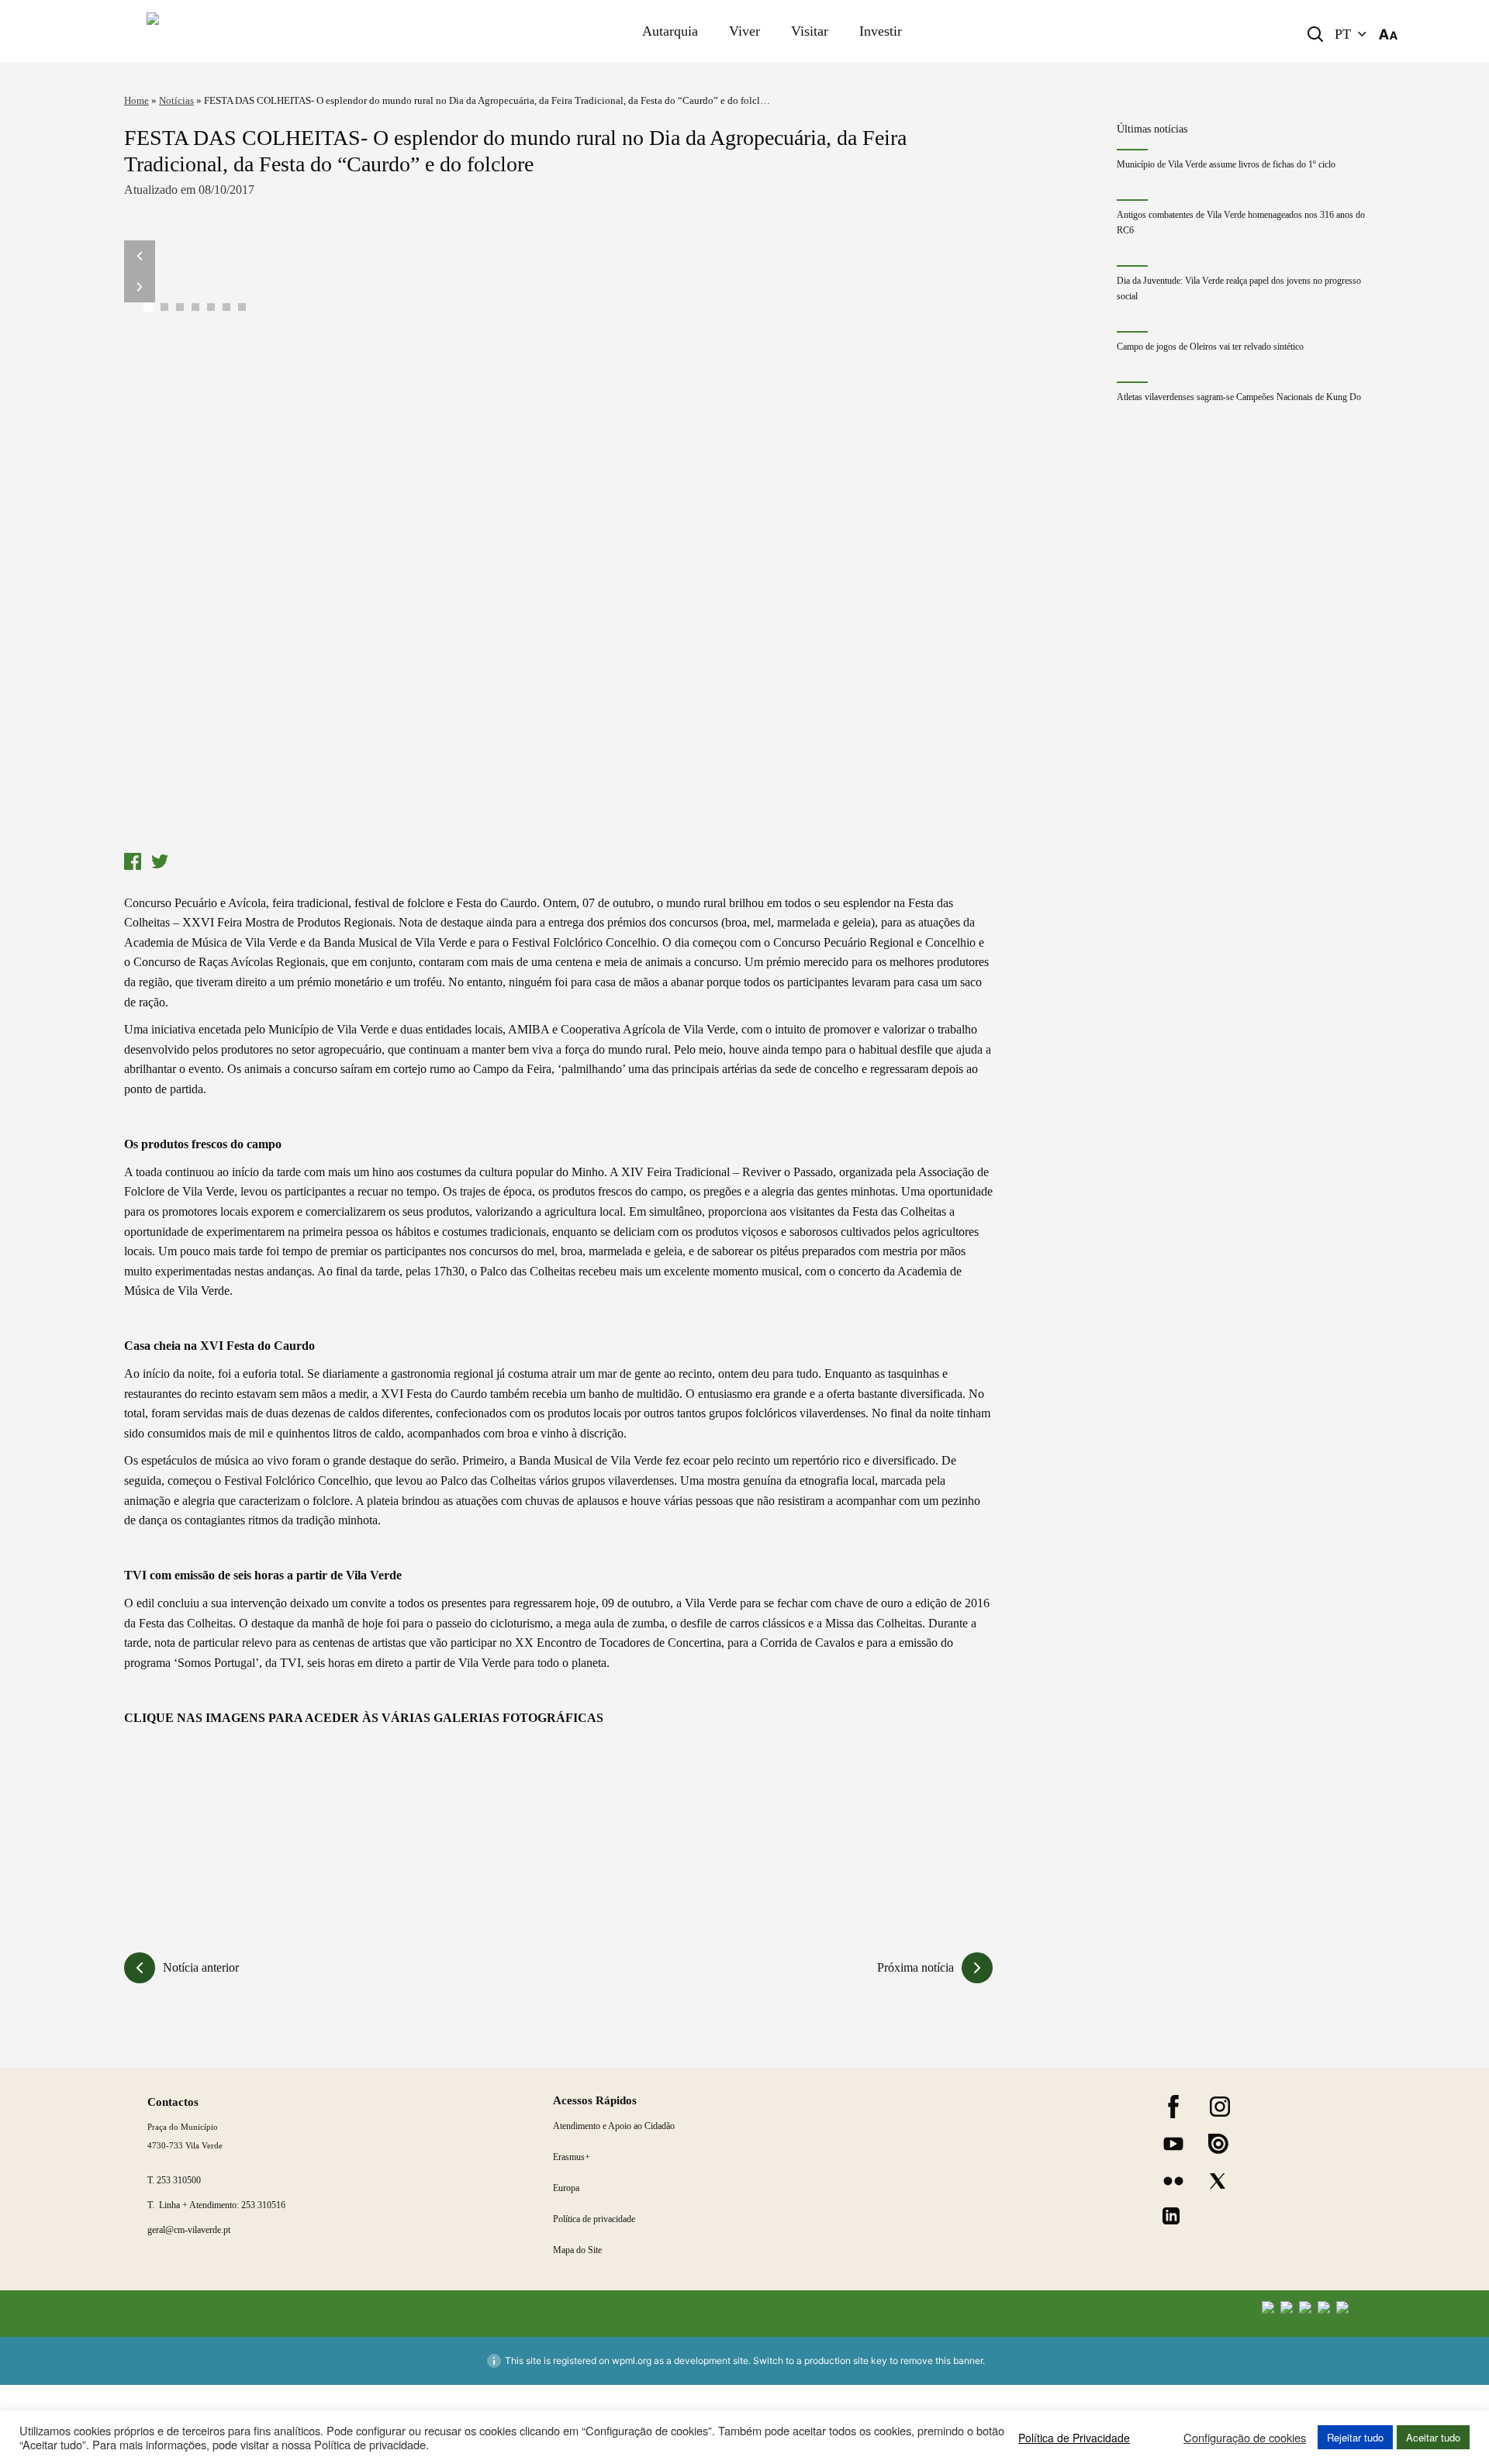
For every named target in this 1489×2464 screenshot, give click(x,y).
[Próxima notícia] (977, 1968)
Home (136, 100)
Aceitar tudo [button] (1433, 2437)
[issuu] (1218, 2144)
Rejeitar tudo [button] (1355, 2437)
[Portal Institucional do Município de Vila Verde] (260, 31)
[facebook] (1173, 2107)
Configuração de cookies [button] (1245, 2438)
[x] (1218, 2181)
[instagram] (1220, 2107)
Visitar (810, 31)
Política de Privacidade (1074, 2438)
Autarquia (670, 31)
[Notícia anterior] (140, 1968)
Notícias (176, 100)
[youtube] (1173, 2144)
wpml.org (632, 2360)
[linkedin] (1171, 2216)
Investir (881, 31)
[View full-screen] (558, 543)
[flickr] (1173, 2181)
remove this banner (941, 2360)
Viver (744, 31)
